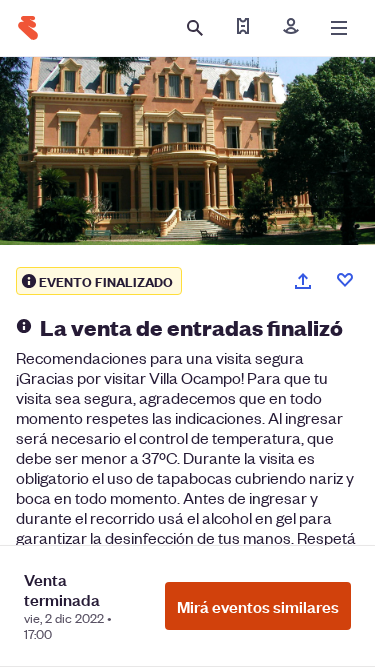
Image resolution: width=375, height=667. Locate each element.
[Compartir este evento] (303, 281)
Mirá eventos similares (258, 606)
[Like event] (345, 280)
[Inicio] (28, 28)
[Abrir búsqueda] (195, 28)
